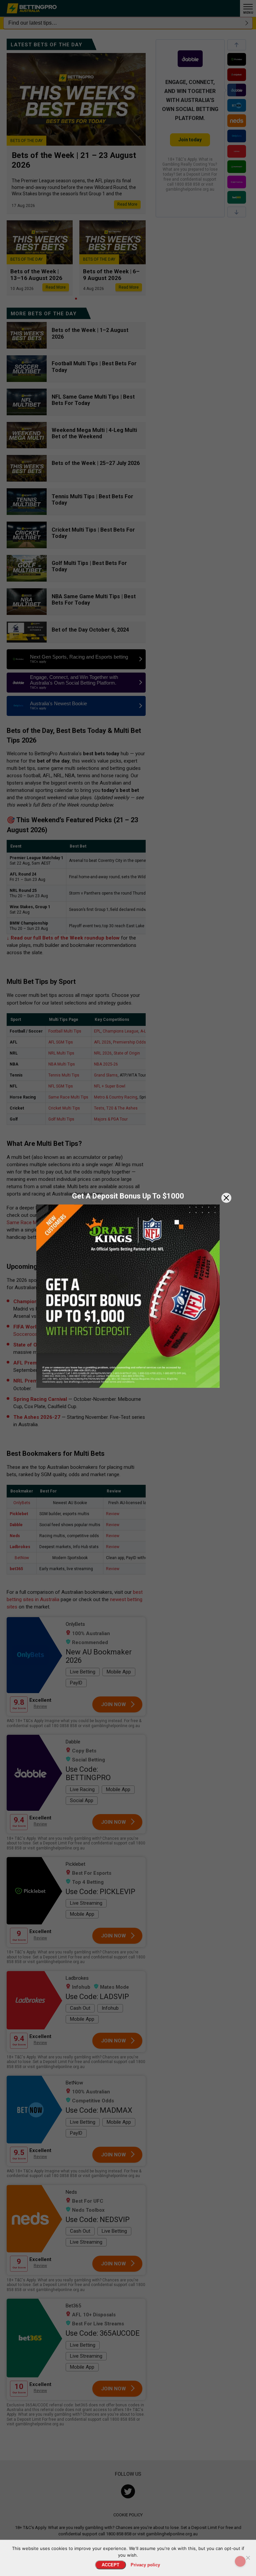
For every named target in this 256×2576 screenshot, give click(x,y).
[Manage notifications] (240, 2561)
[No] (248, 2558)
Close (226, 1198)
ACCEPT (110, 2565)
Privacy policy (145, 2565)
